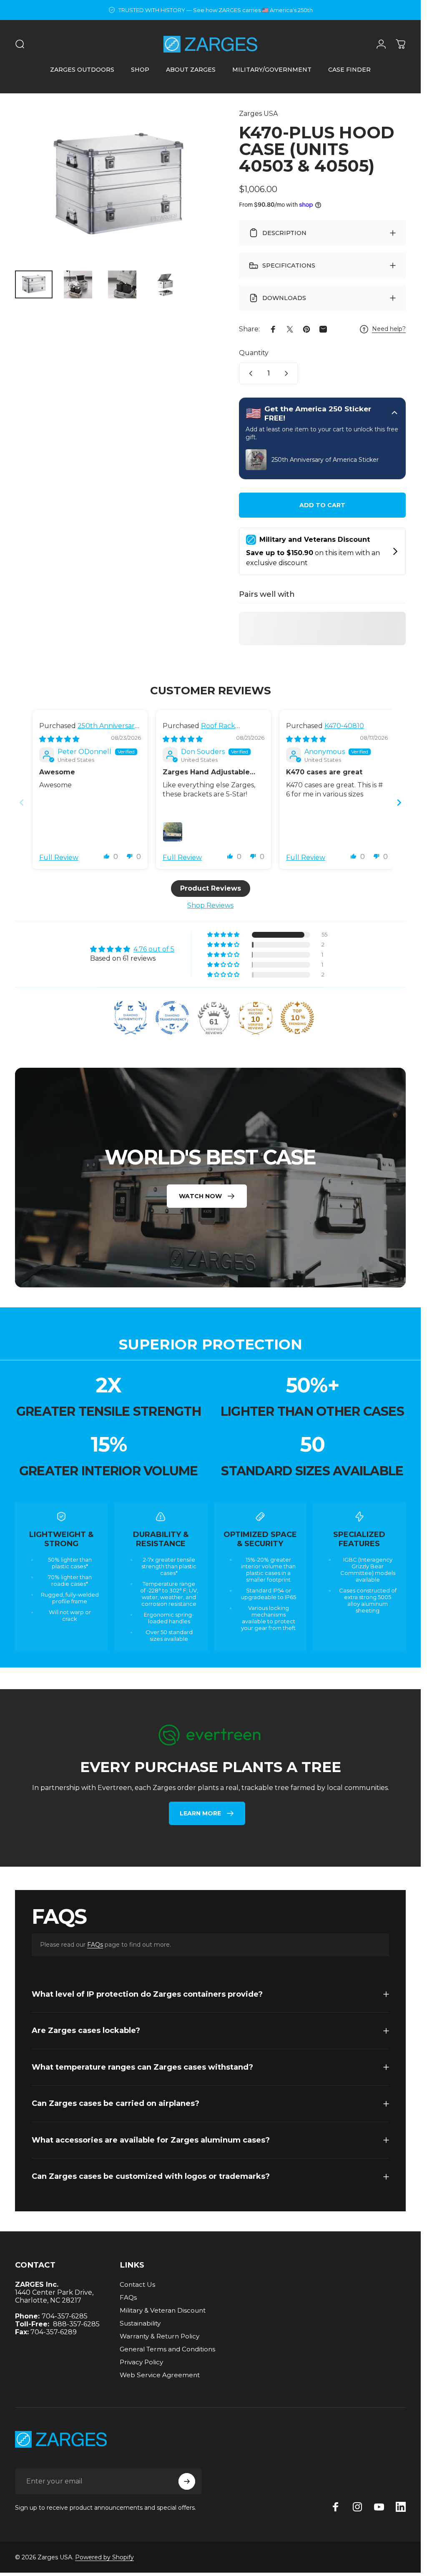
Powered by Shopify (104, 2557)
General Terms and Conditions (167, 2349)
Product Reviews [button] (211, 888)
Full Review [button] (59, 857)
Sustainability (140, 2323)
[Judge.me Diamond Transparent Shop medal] (172, 1017)
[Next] (202, 199)
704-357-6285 (65, 2316)
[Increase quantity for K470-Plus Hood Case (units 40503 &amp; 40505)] (288, 373)
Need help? (389, 329)
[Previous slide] (22, 802)
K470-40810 (344, 726)
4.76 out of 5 (154, 949)
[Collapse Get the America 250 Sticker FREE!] (394, 413)
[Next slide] (399, 802)
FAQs (95, 1945)
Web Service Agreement (160, 2375)
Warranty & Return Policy (159, 2336)
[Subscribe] (187, 2481)
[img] (59, 739)
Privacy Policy (141, 2362)
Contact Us (137, 2284)
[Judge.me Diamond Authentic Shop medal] (131, 1017)
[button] (107, 856)
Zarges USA (258, 114)
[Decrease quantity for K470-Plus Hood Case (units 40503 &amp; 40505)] (249, 373)
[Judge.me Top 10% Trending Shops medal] (297, 1017)
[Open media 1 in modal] (119, 186)
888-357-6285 (76, 2324)
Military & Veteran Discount (163, 2310)
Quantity (254, 353)
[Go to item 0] (34, 285)
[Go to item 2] (78, 285)
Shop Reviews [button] (210, 905)
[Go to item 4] (166, 285)
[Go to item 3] (122, 285)
